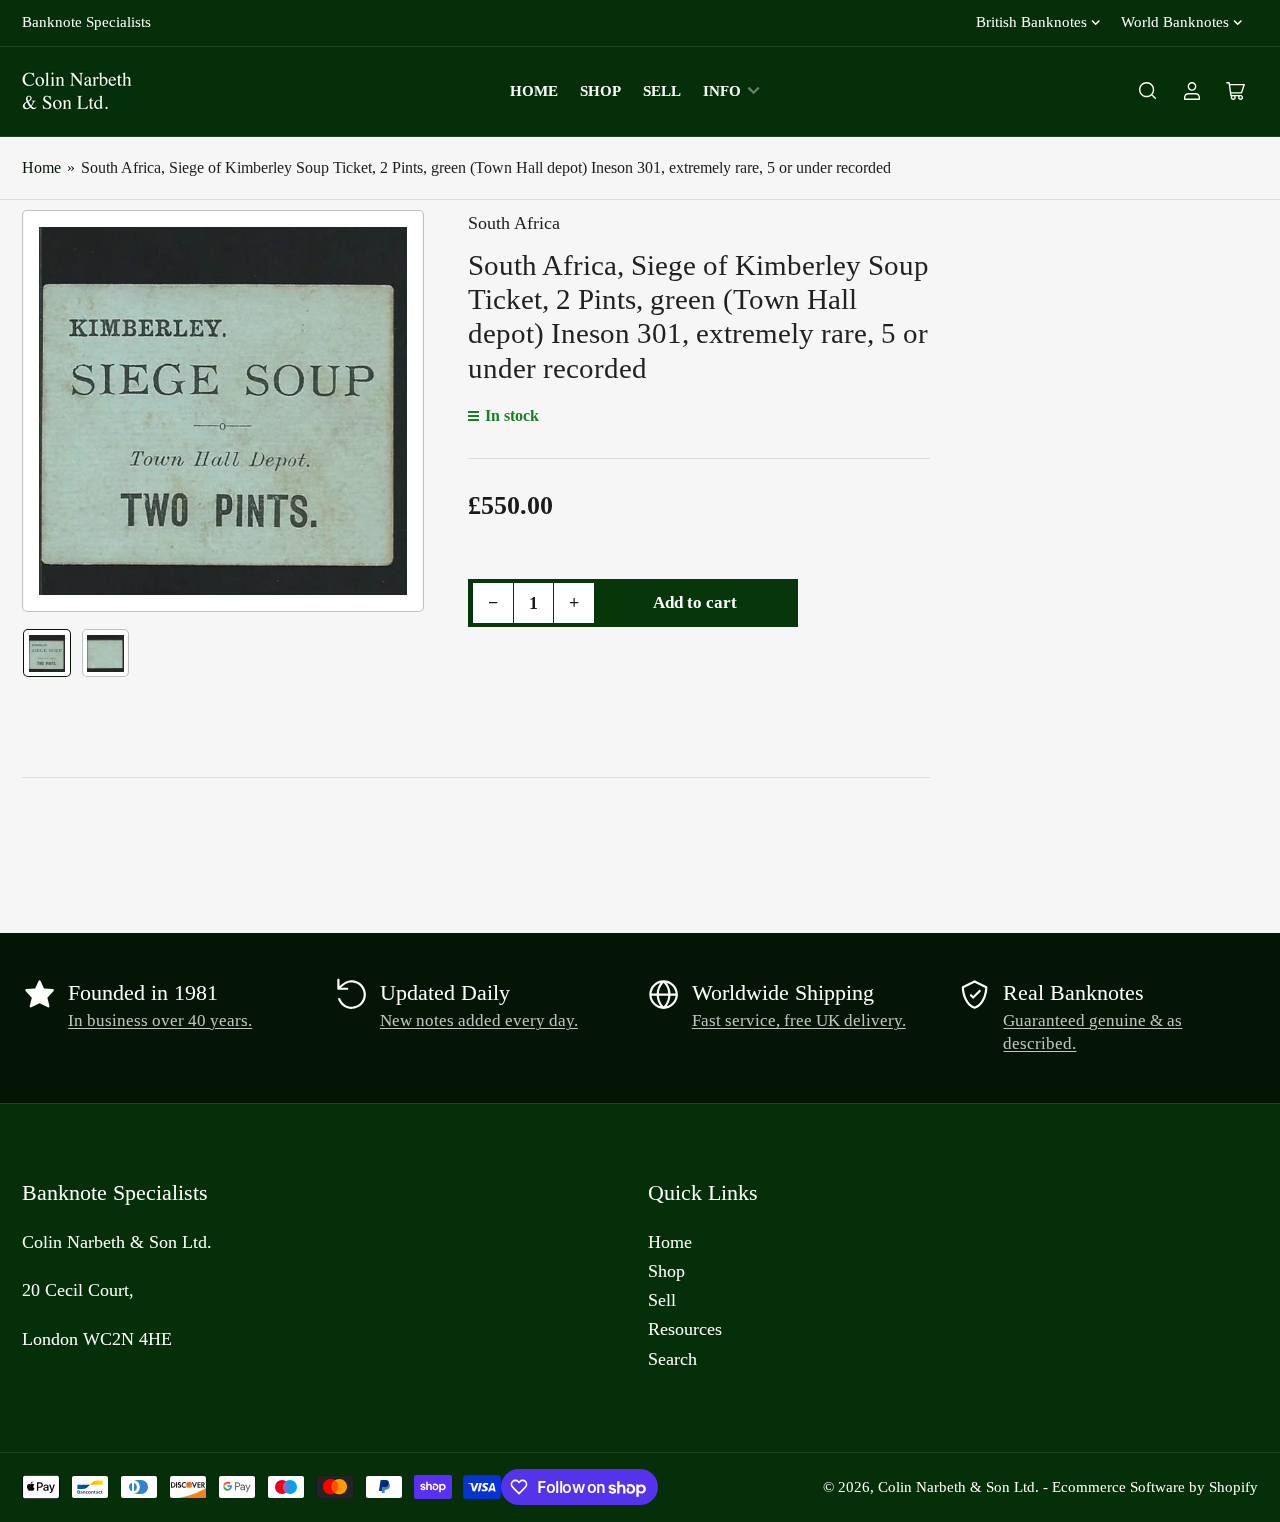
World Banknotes (1175, 22)
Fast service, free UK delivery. (799, 1020)
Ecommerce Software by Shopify (1155, 1487)
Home (534, 91)
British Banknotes (1031, 22)
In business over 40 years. (160, 1020)
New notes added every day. (479, 1020)
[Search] (1148, 91)
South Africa (514, 223)
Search (672, 1359)
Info (722, 91)
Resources (685, 1329)
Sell (662, 91)
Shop (600, 91)
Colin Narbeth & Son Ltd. (958, 1487)
